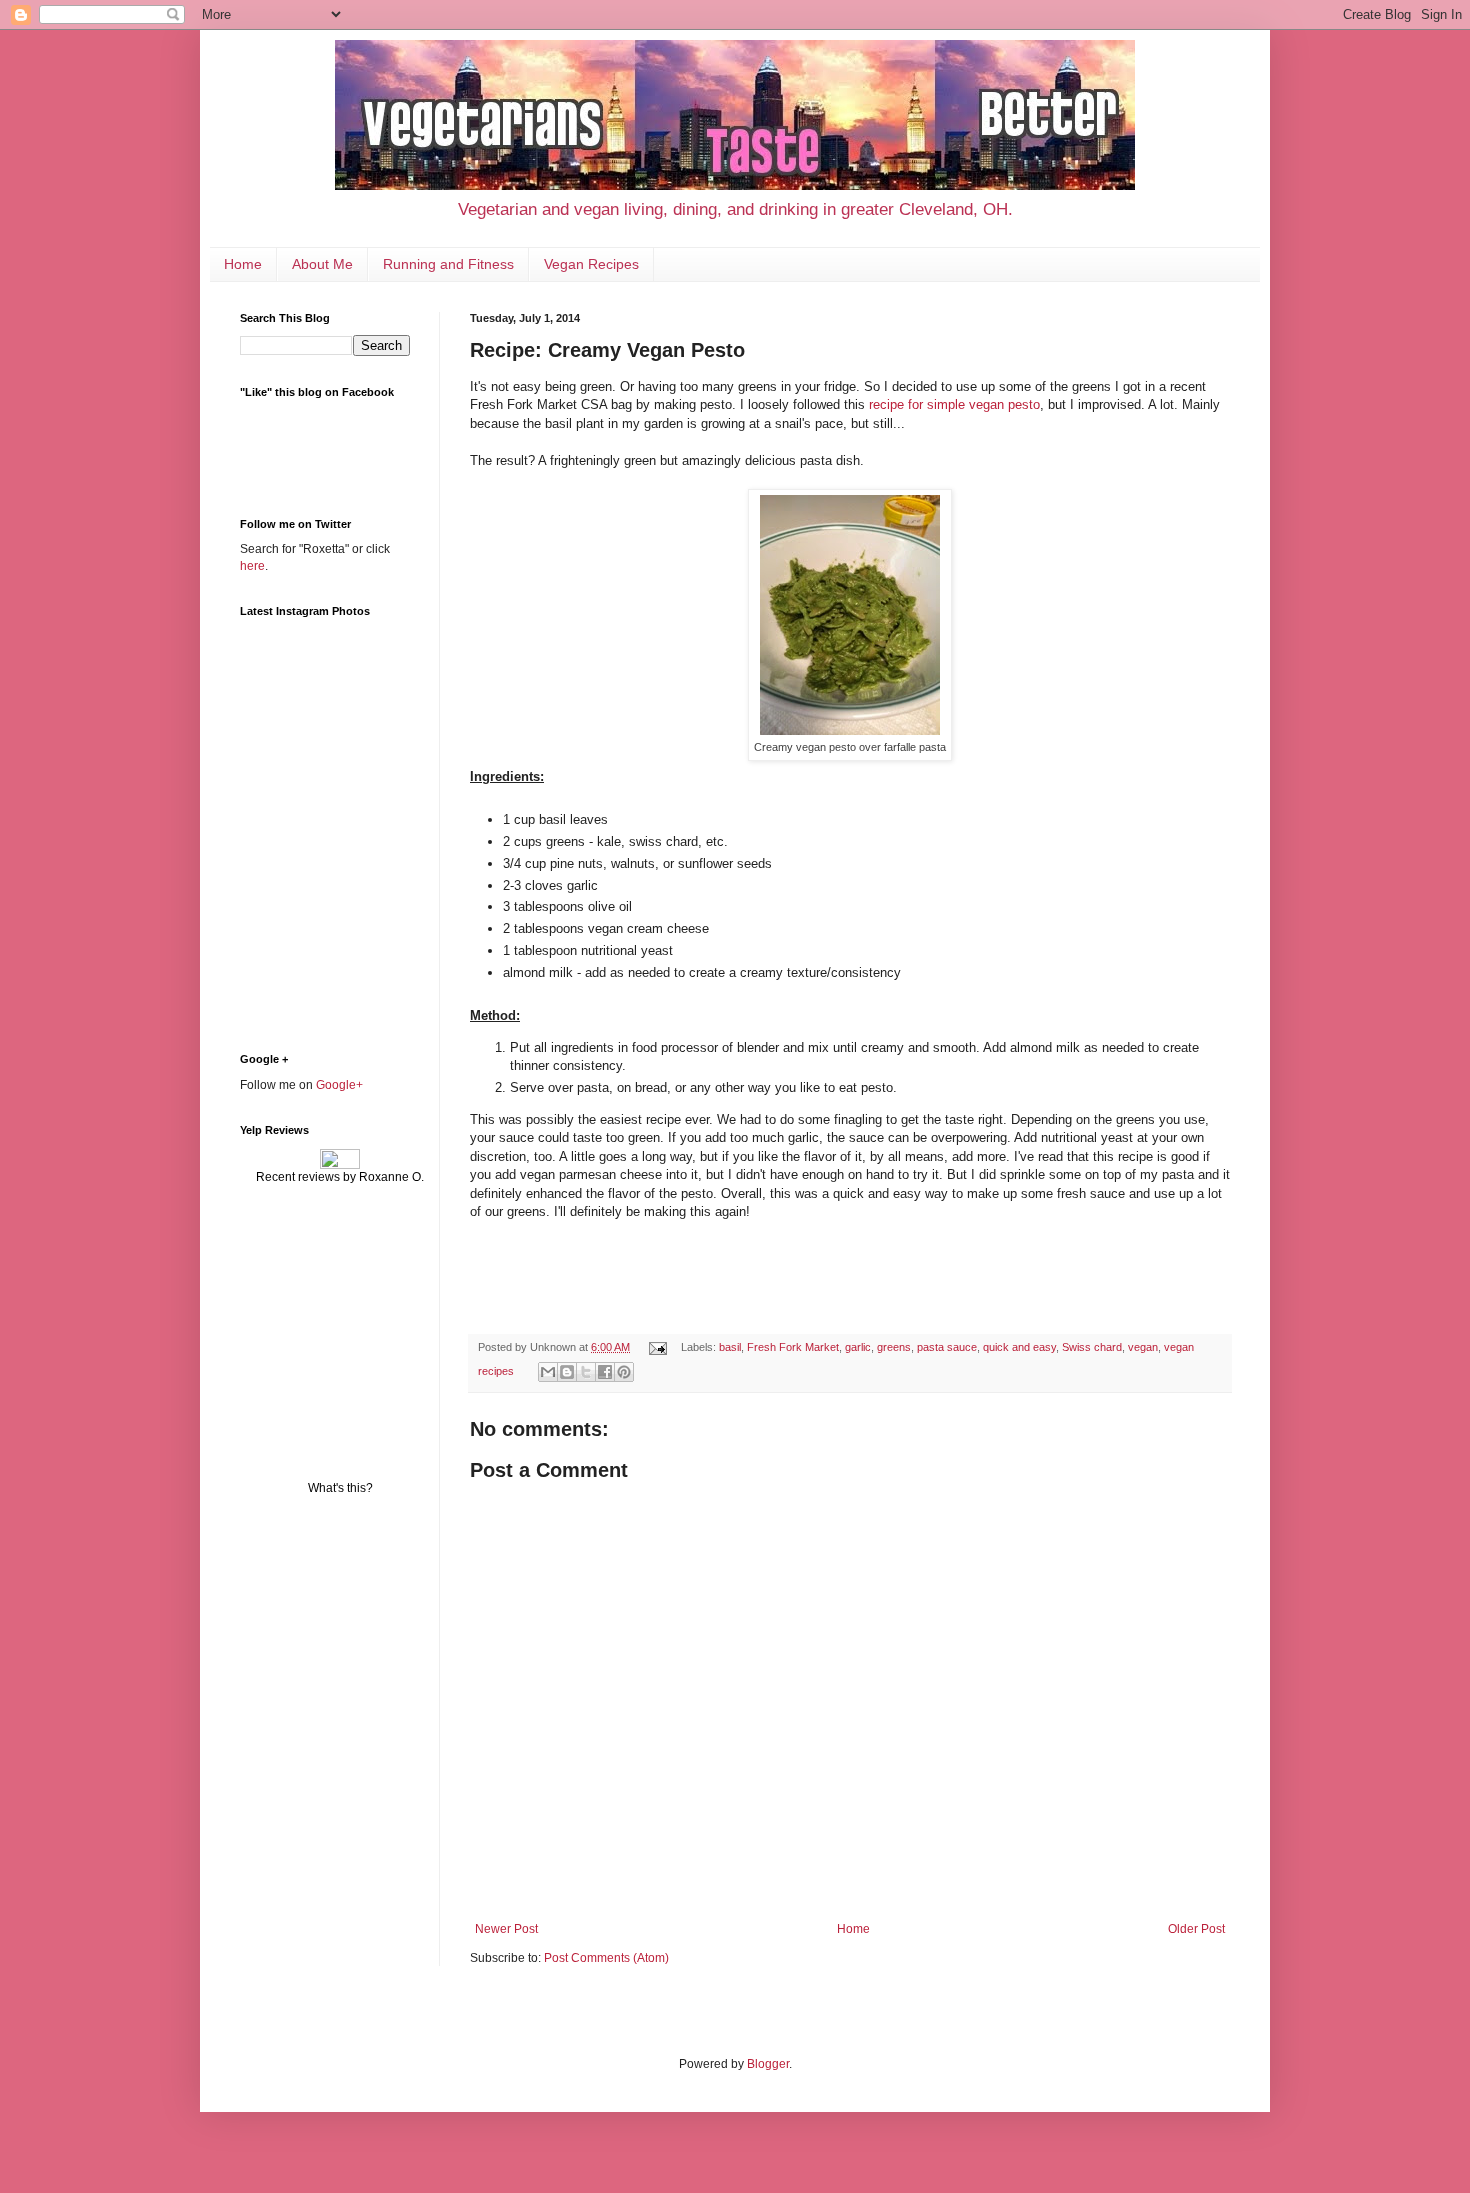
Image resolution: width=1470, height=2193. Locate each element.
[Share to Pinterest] (624, 1372)
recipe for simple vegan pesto (954, 404)
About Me (322, 264)
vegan (1143, 1347)
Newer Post (506, 1929)
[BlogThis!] (567, 1372)
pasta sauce (947, 1347)
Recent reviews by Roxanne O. (340, 1177)
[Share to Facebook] (605, 1372)
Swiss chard (1092, 1347)
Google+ (339, 1085)
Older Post (1196, 1929)
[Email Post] (657, 1347)
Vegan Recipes (591, 264)
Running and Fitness (448, 264)
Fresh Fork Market (793, 1347)
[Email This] (548, 1372)
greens (894, 1347)
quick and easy (1019, 1347)
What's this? (340, 1488)
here (252, 566)
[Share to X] (586, 1372)
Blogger (768, 2064)
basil (730, 1347)
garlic (858, 1347)
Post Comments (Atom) (606, 1958)
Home (243, 264)
